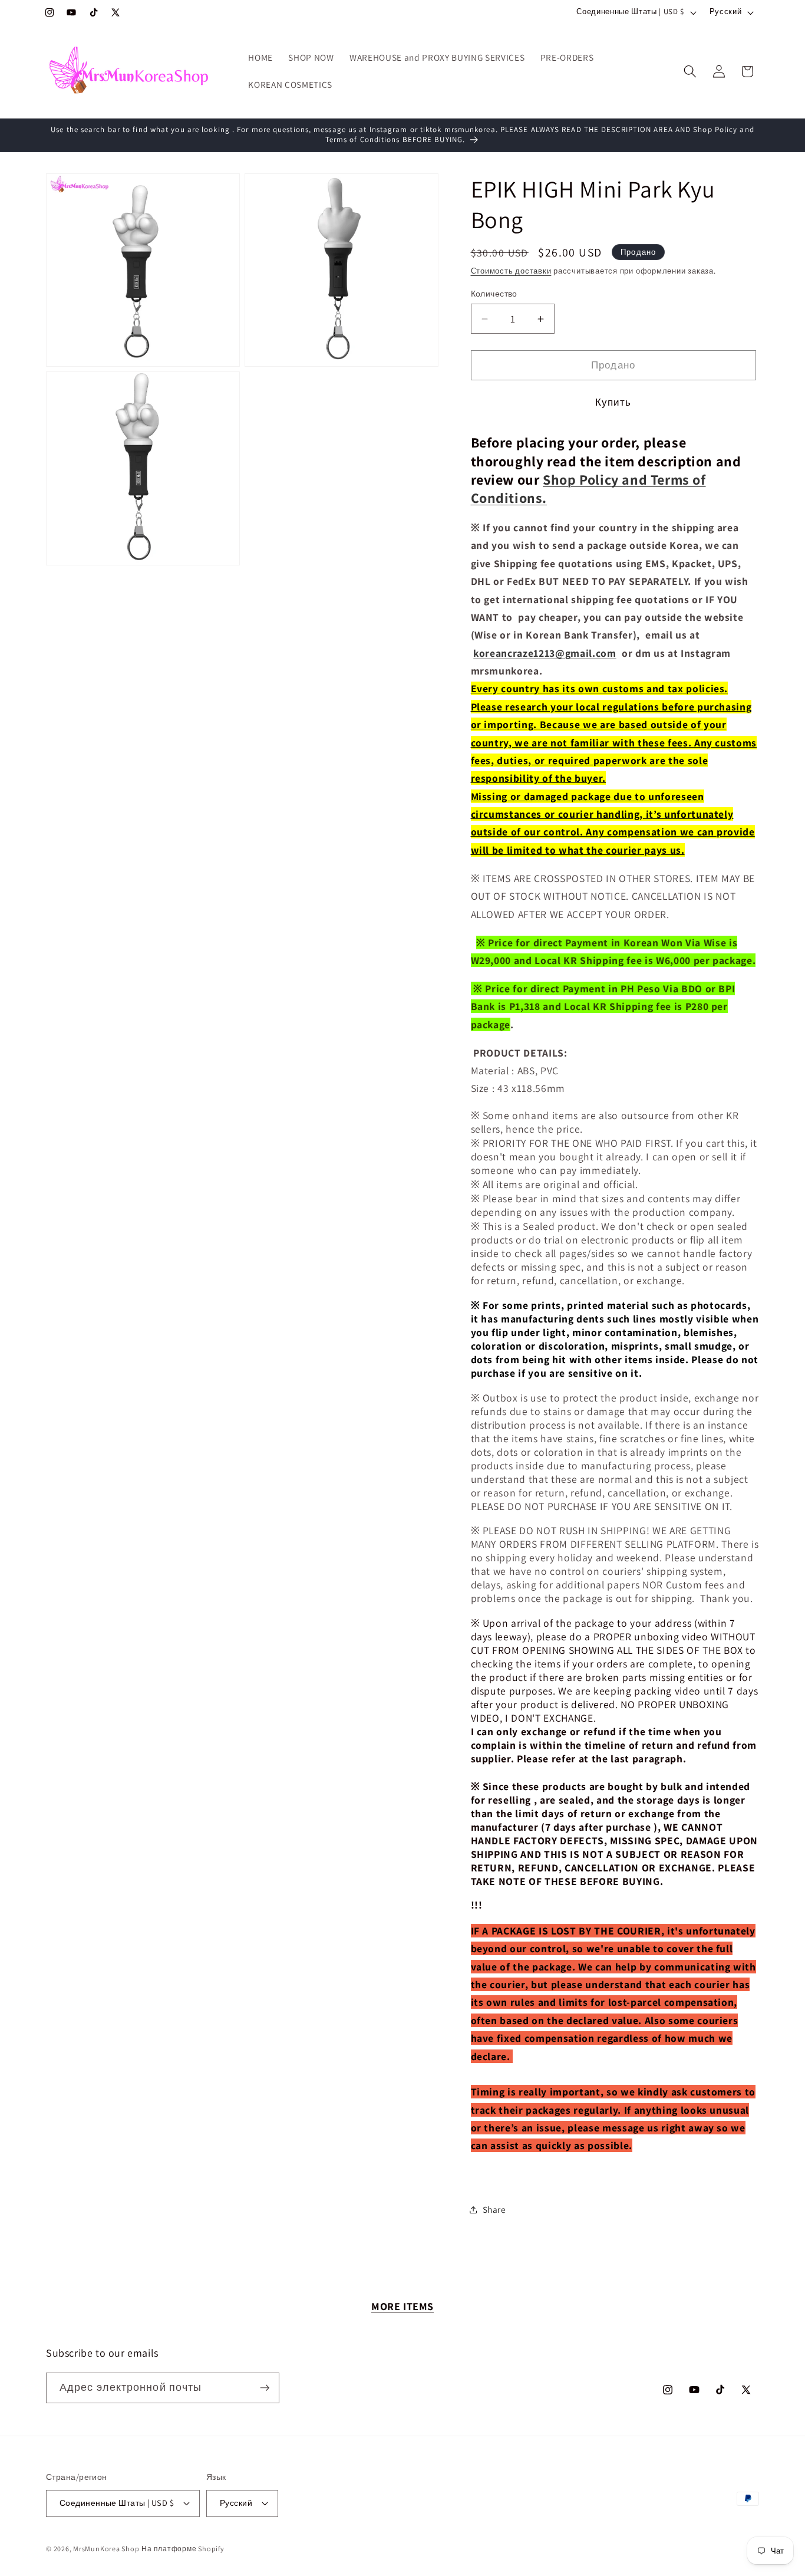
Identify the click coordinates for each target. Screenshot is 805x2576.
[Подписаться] (265, 2388)
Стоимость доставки (511, 272)
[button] (690, 71)
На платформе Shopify (183, 2549)
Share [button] (494, 2209)
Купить (613, 402)
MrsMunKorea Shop (106, 2549)
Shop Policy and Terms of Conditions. (588, 488)
